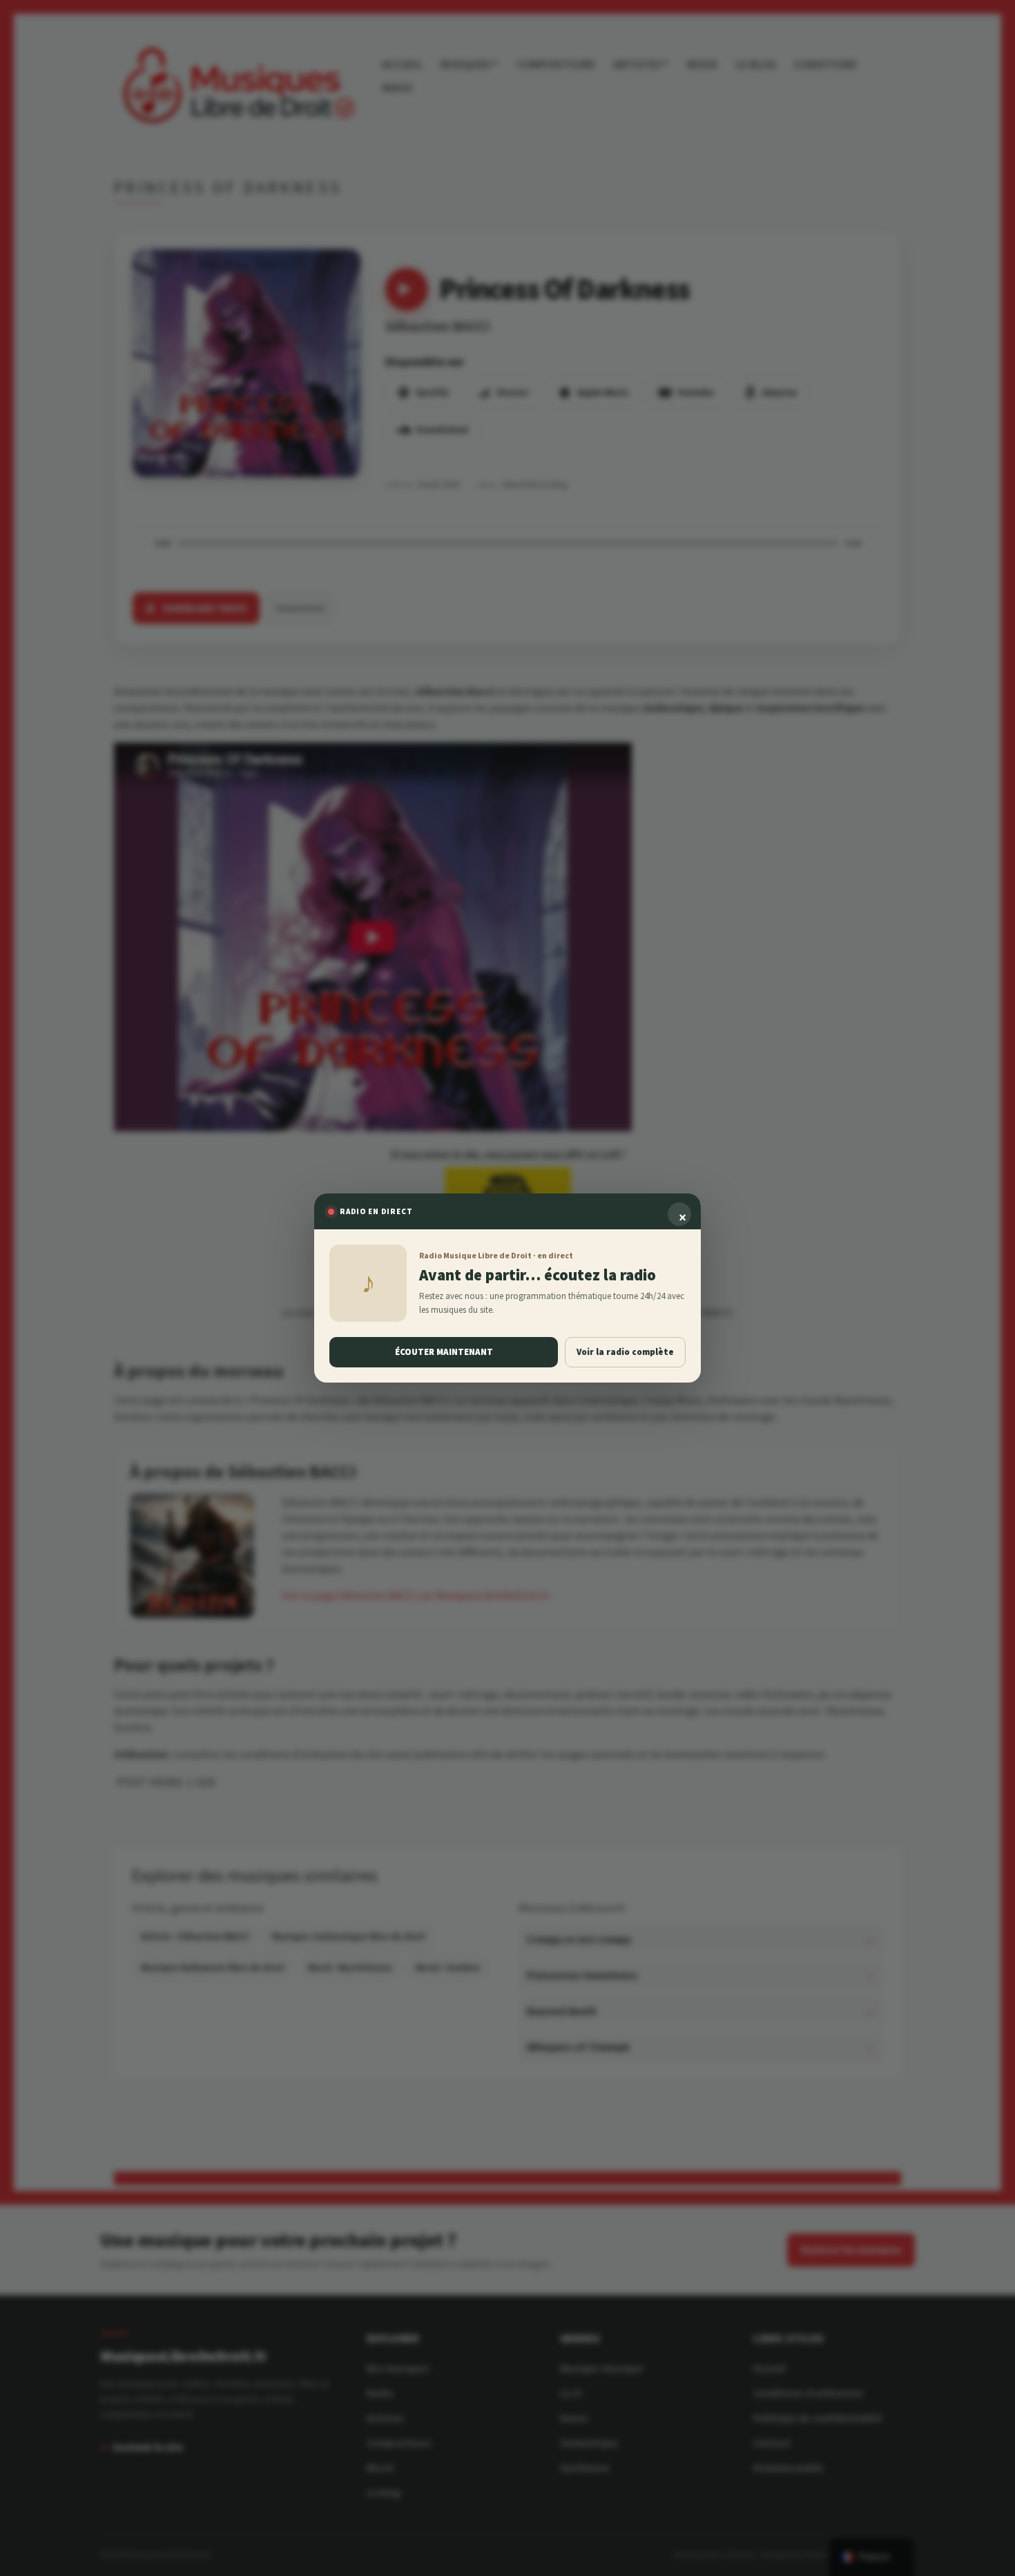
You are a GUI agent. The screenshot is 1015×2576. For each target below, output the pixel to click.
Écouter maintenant (444, 1352)
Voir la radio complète (625, 1352)
